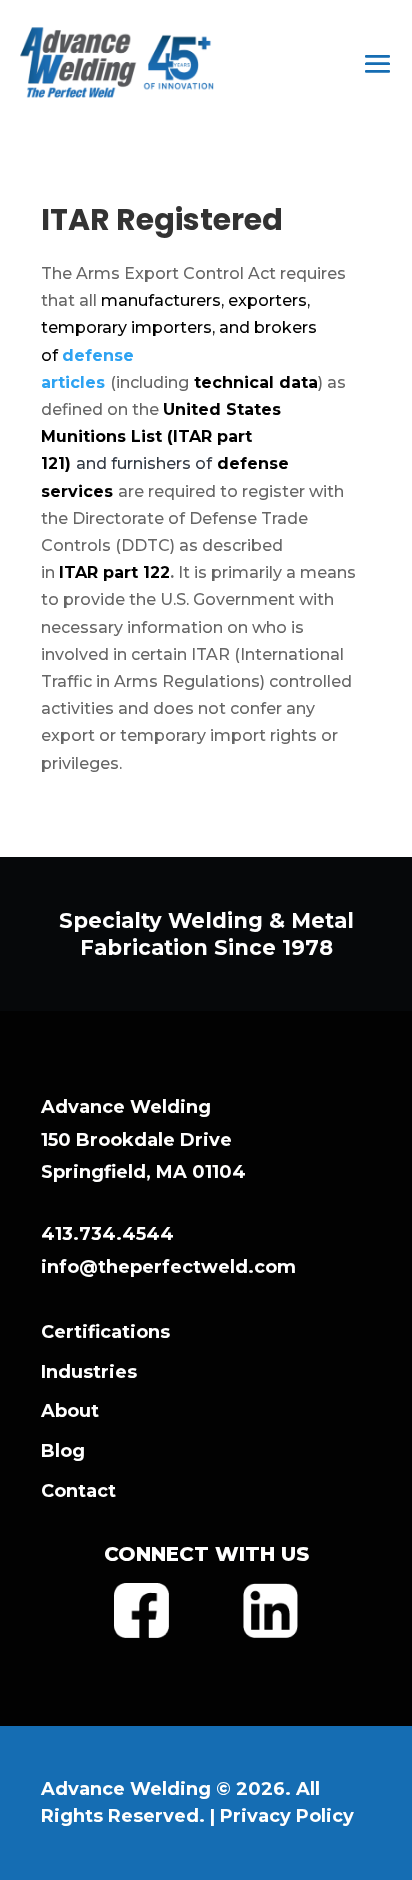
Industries (89, 1372)
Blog (63, 1451)
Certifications (105, 1332)
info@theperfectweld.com (168, 1267)
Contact (78, 1491)
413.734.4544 (107, 1234)
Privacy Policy (287, 1816)
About (70, 1411)
